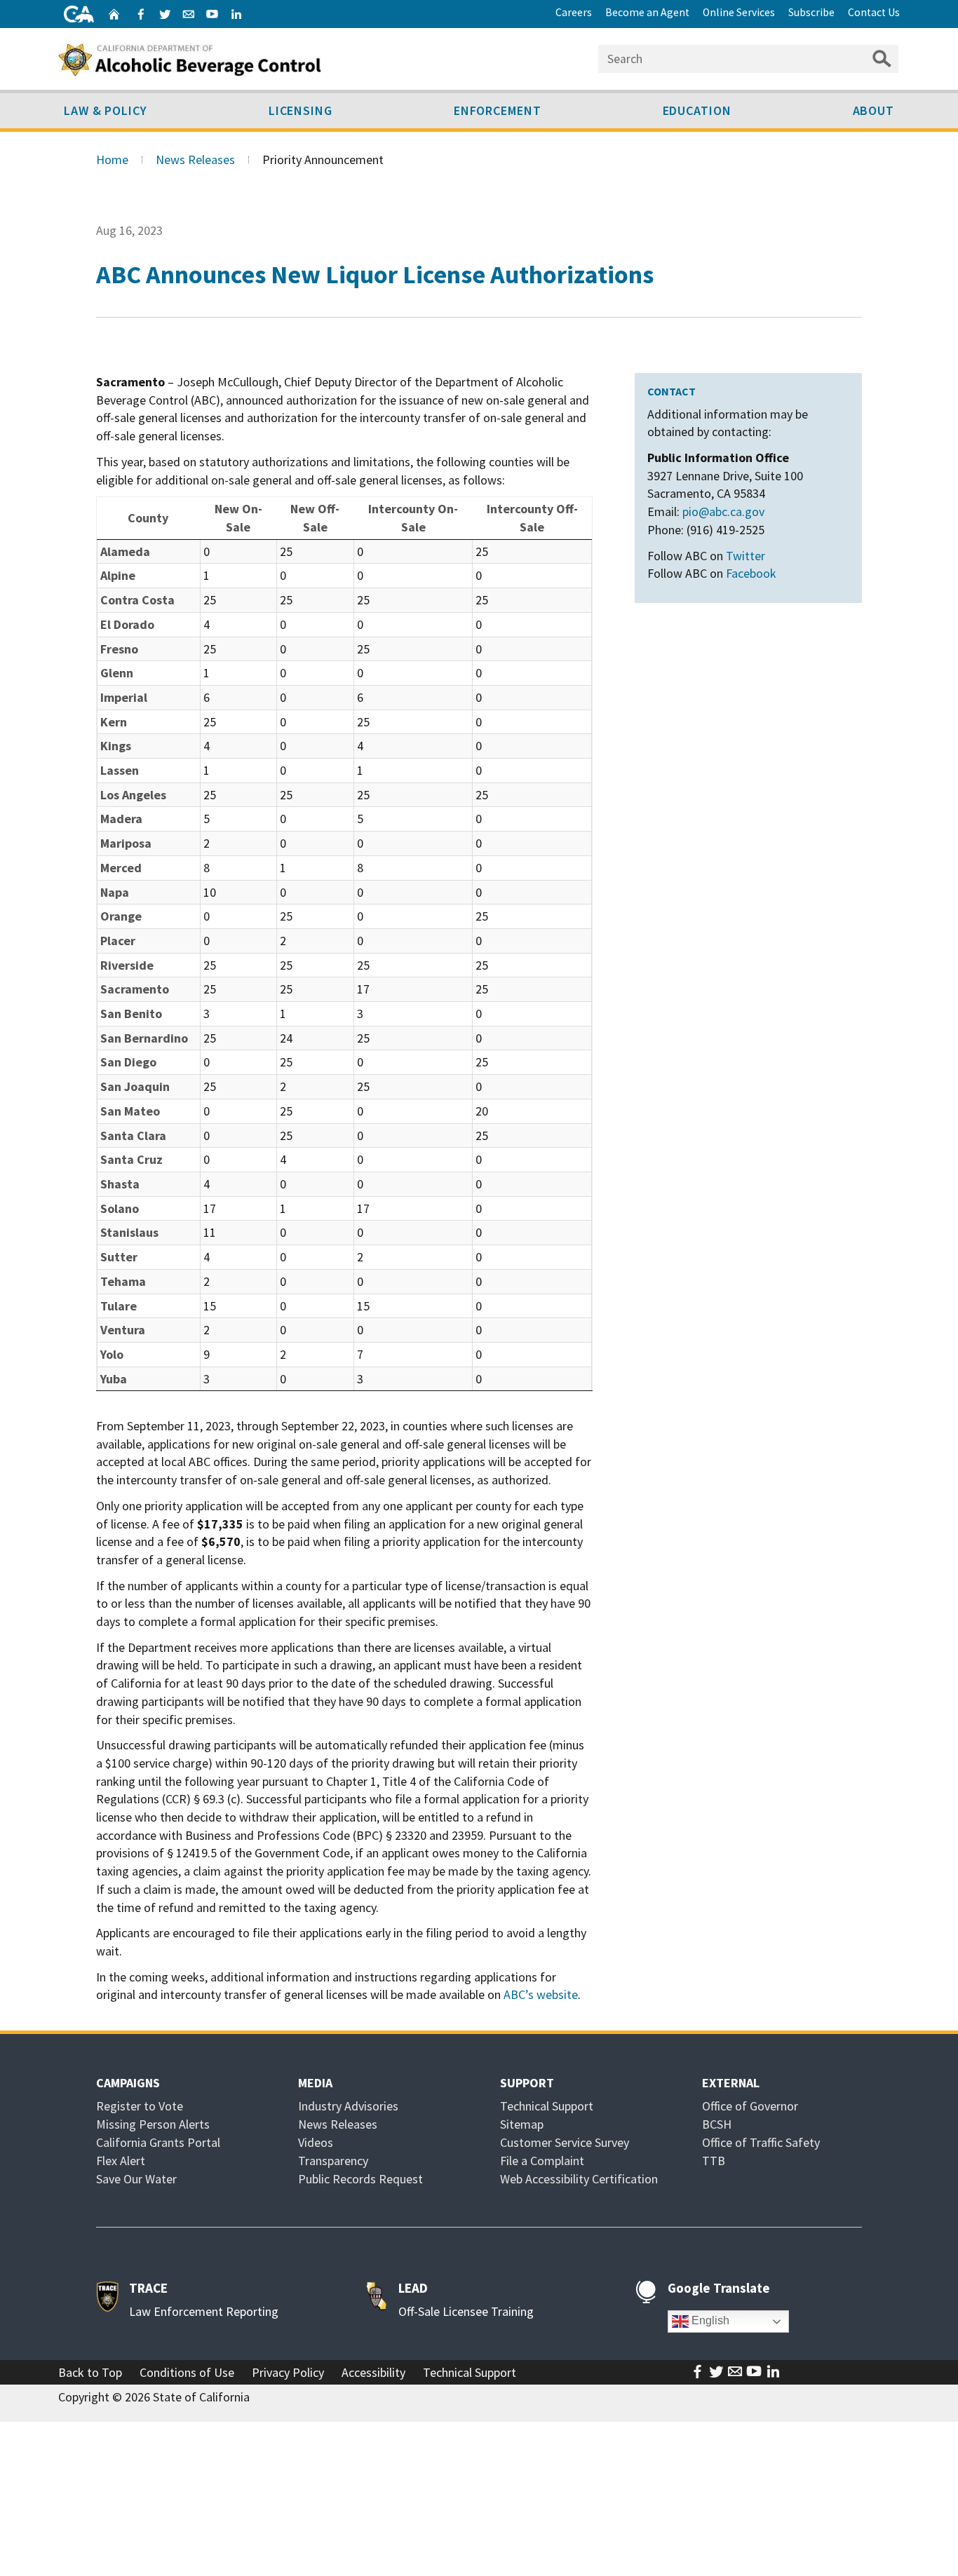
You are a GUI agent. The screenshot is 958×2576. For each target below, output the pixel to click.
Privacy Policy (288, 2372)
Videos (316, 2142)
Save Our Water (136, 2179)
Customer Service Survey (565, 2142)
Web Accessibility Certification (579, 2179)
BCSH (717, 2124)
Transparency (333, 2161)
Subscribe (811, 12)
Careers (574, 12)
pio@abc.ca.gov (723, 511)
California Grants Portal (158, 2142)
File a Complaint (542, 2161)
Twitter (746, 556)
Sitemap (522, 2124)
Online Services (739, 12)
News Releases (195, 160)
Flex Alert (121, 2161)
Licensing (301, 110)
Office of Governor (750, 2106)
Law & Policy (106, 110)
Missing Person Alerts (153, 2124)
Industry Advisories (348, 2106)
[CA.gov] (79, 14)
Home (112, 160)
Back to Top (90, 2372)
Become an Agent (647, 12)
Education (697, 110)
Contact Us (874, 12)
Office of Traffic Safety (761, 2142)
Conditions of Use (187, 2372)
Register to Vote (140, 2106)
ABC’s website (541, 1994)
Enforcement (498, 110)
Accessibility (373, 2372)
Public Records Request (360, 2179)
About (874, 110)
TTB (714, 2161)
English (709, 2321)
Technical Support (547, 2106)
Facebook (751, 573)
